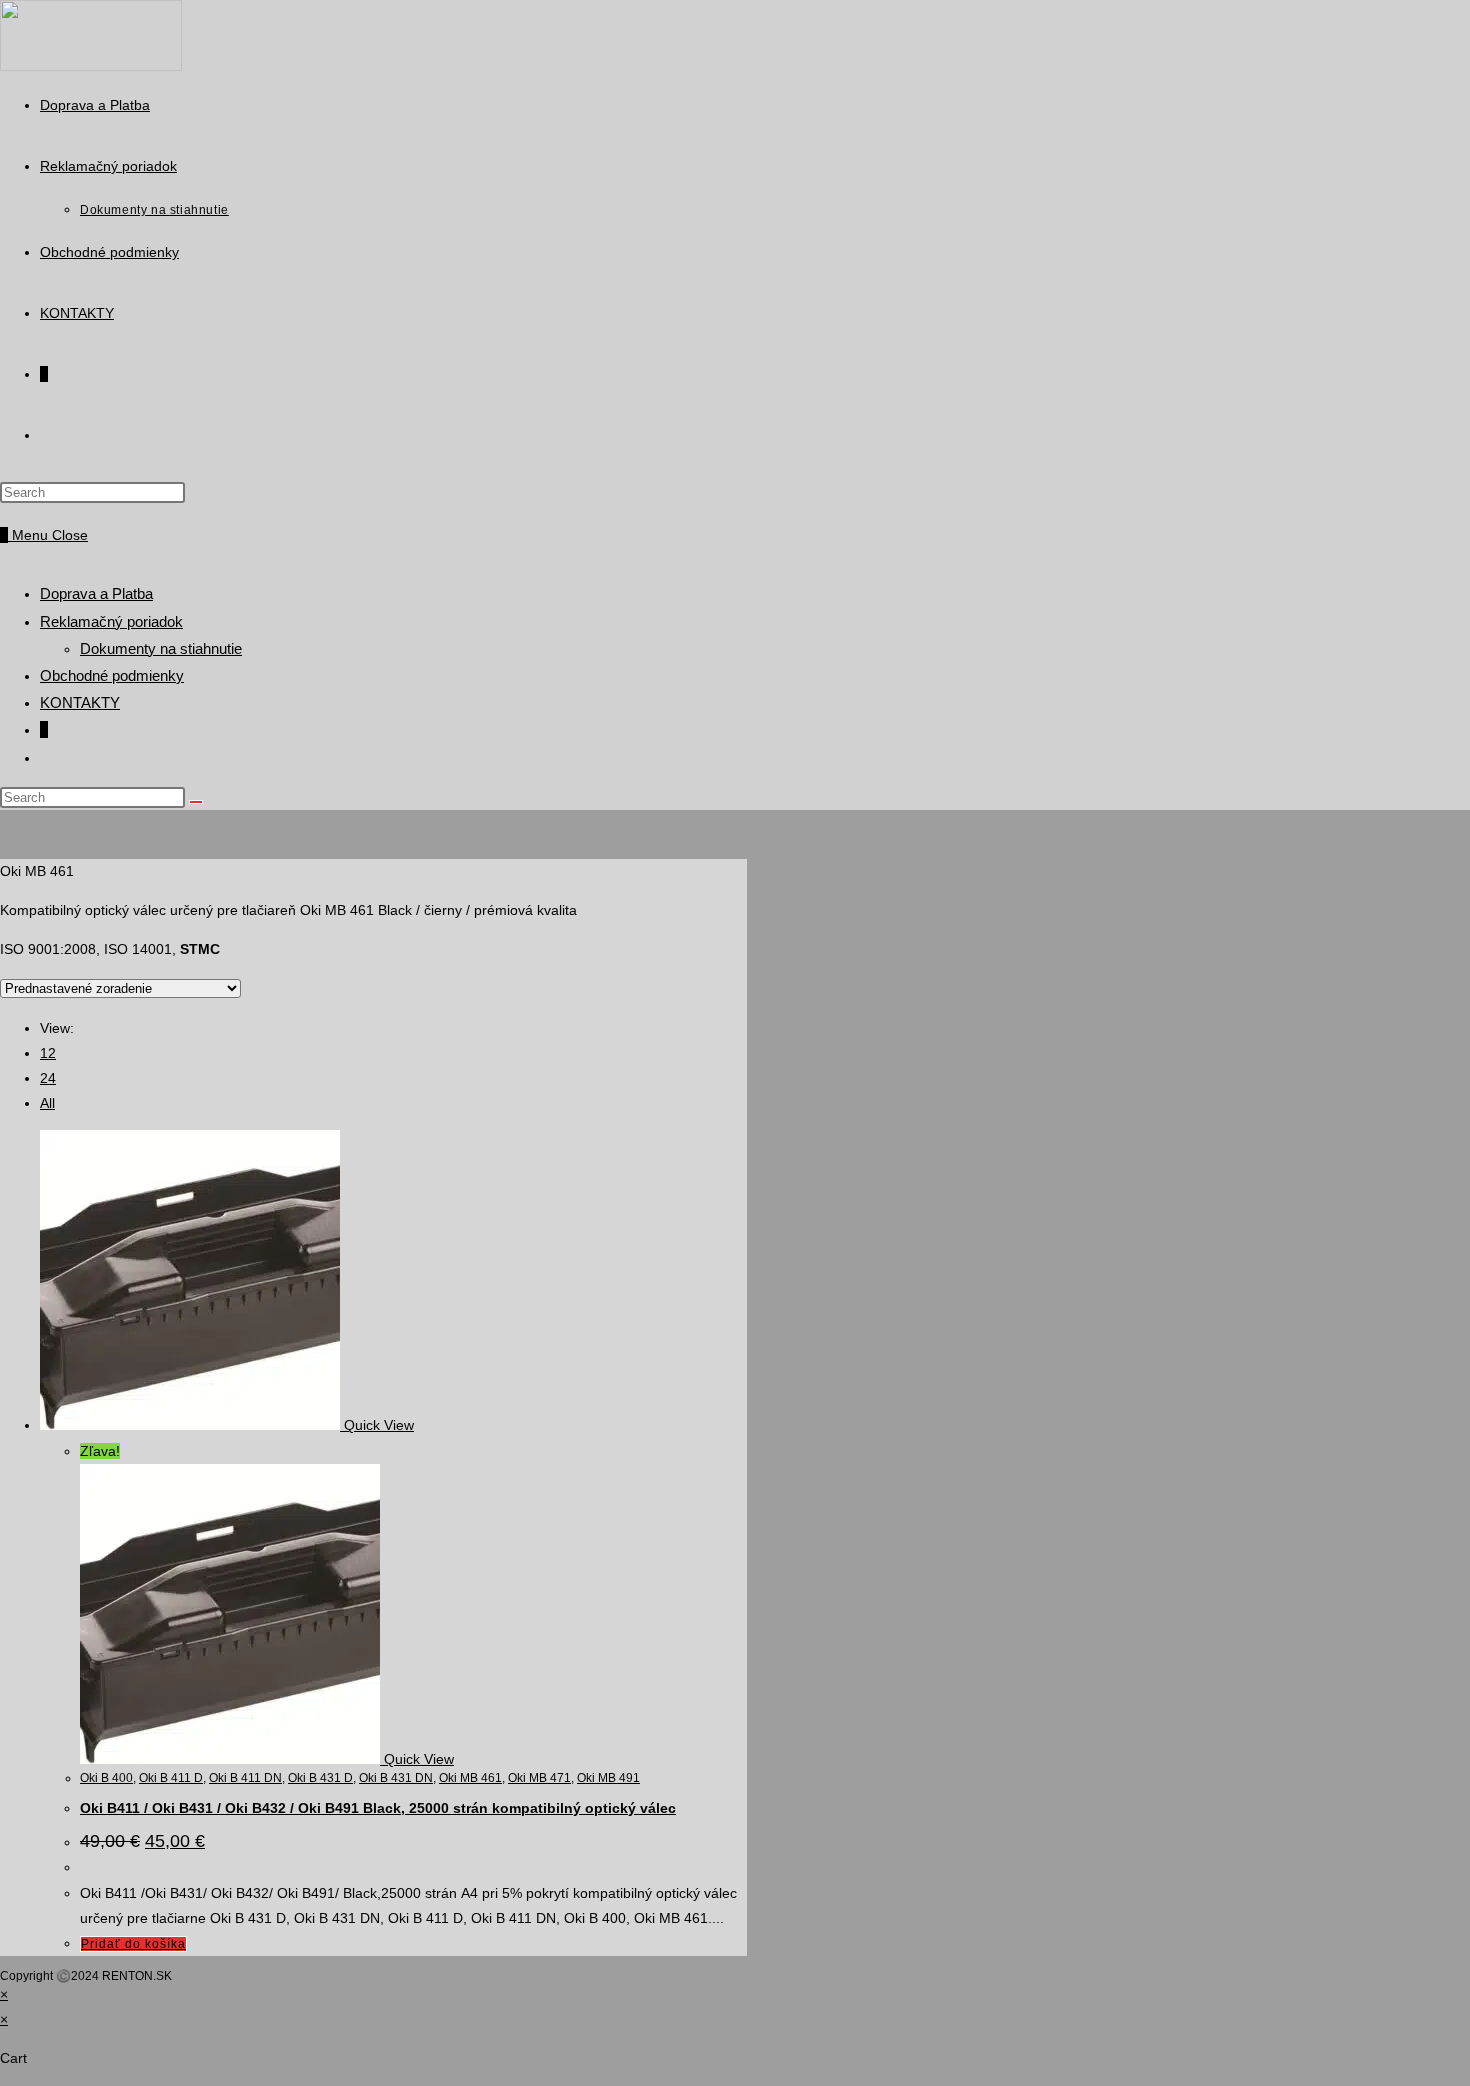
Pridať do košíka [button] (133, 1944)
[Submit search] (196, 802)
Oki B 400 (106, 1778)
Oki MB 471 (539, 1778)
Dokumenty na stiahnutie (161, 648)
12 (48, 1053)
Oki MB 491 (608, 1778)
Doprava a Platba (96, 593)
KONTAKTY (80, 702)
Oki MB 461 (470, 1778)
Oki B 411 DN (245, 1778)
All (47, 1103)
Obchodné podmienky (112, 675)
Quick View (379, 1425)
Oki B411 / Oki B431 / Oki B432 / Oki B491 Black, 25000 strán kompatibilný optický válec (378, 1808)
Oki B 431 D (320, 1778)
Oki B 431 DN (396, 1778)
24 (48, 1078)
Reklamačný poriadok (111, 621)
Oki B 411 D (171, 1778)
